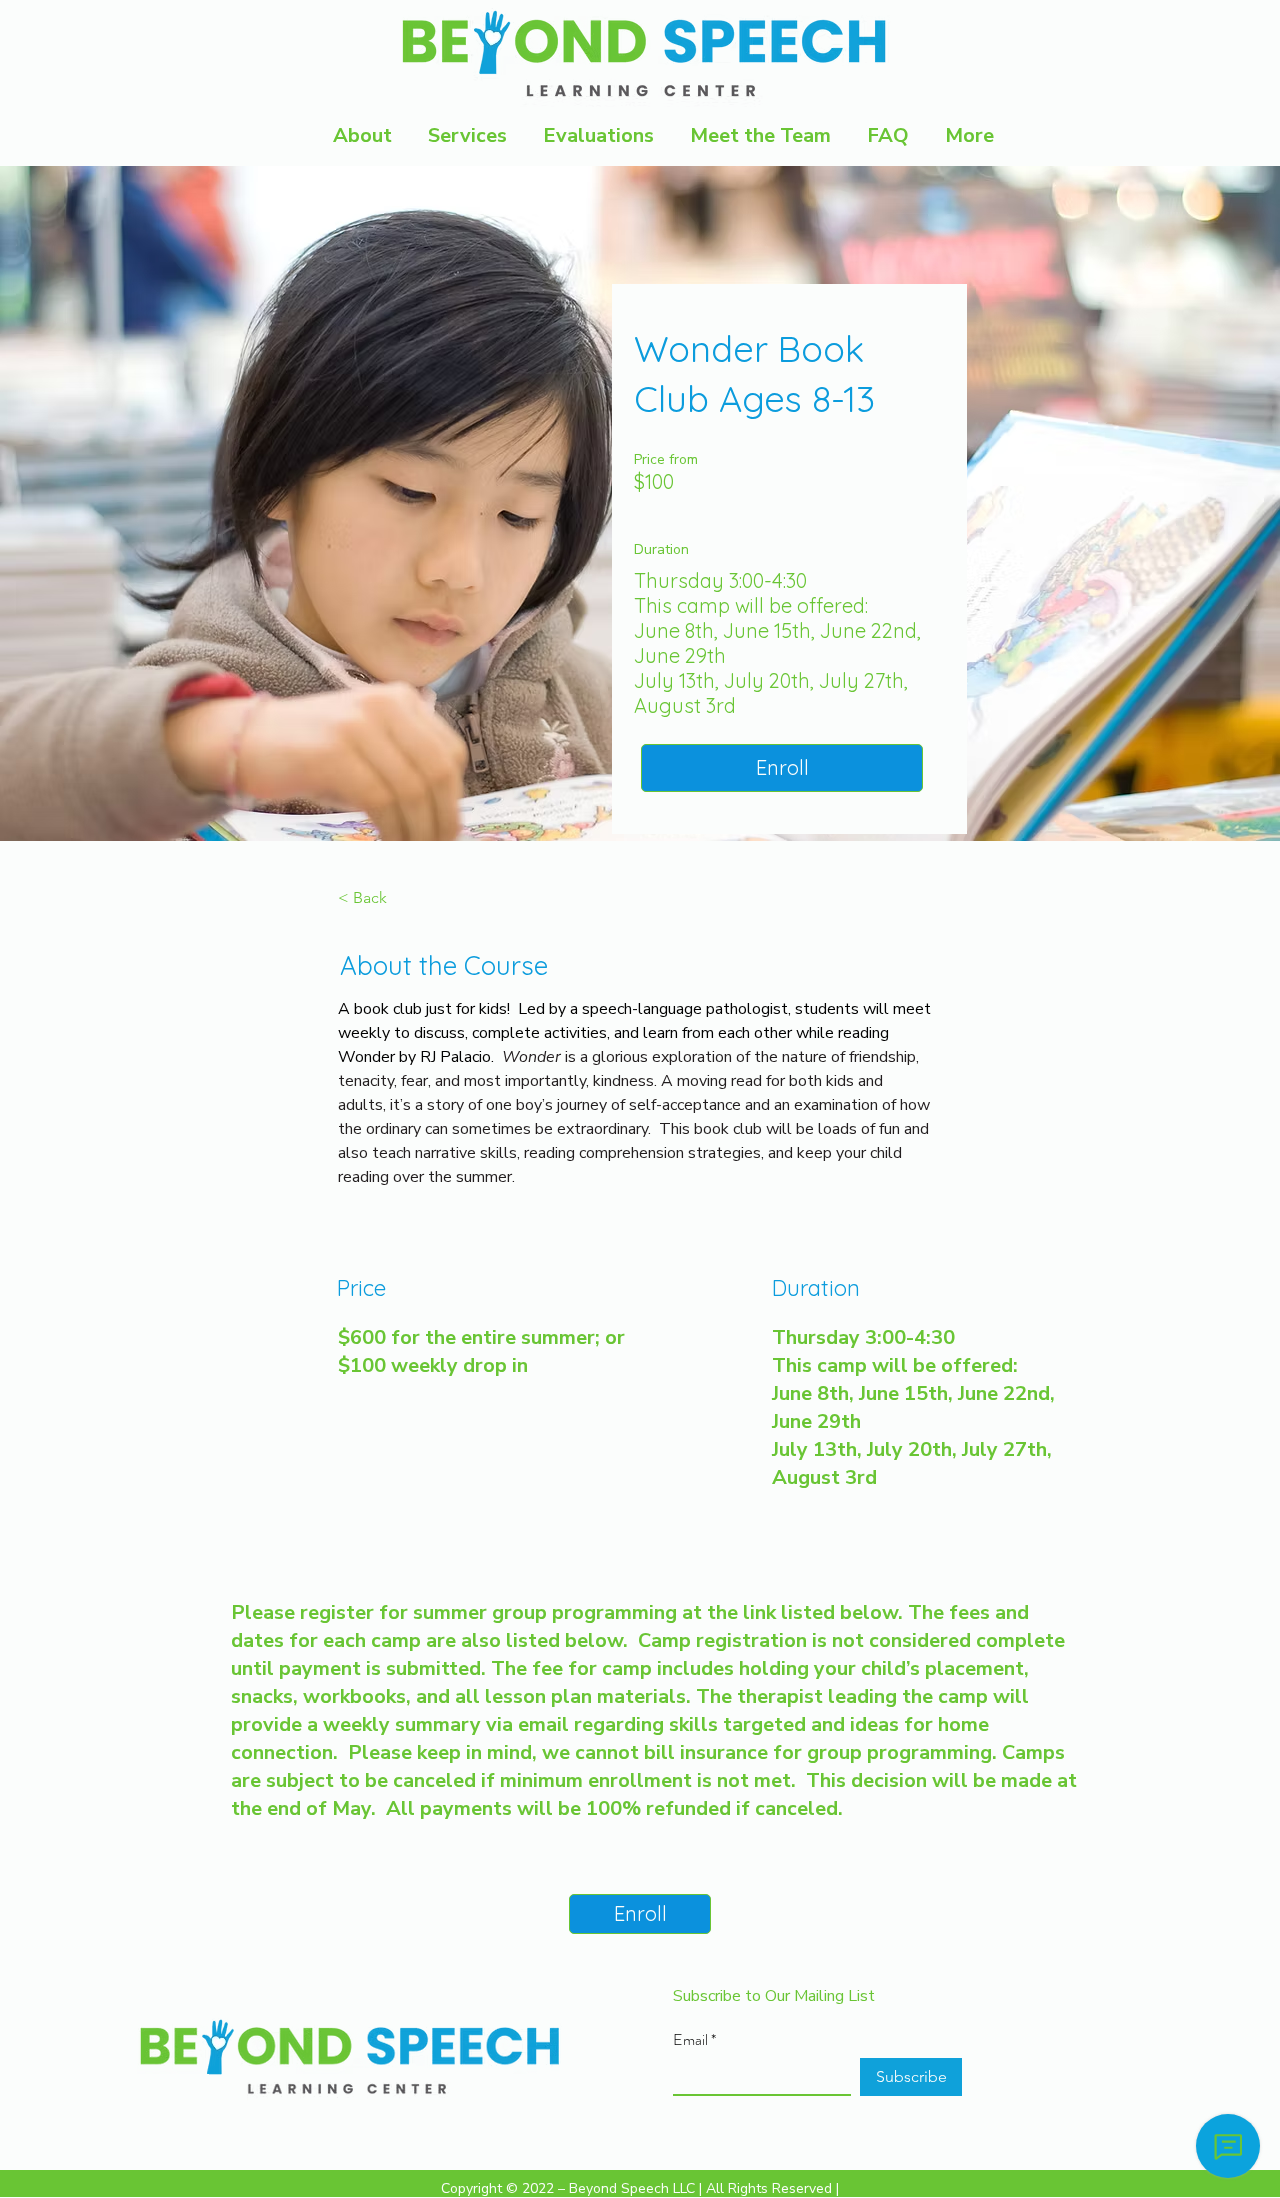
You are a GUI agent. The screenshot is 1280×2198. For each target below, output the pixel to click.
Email (690, 2040)
